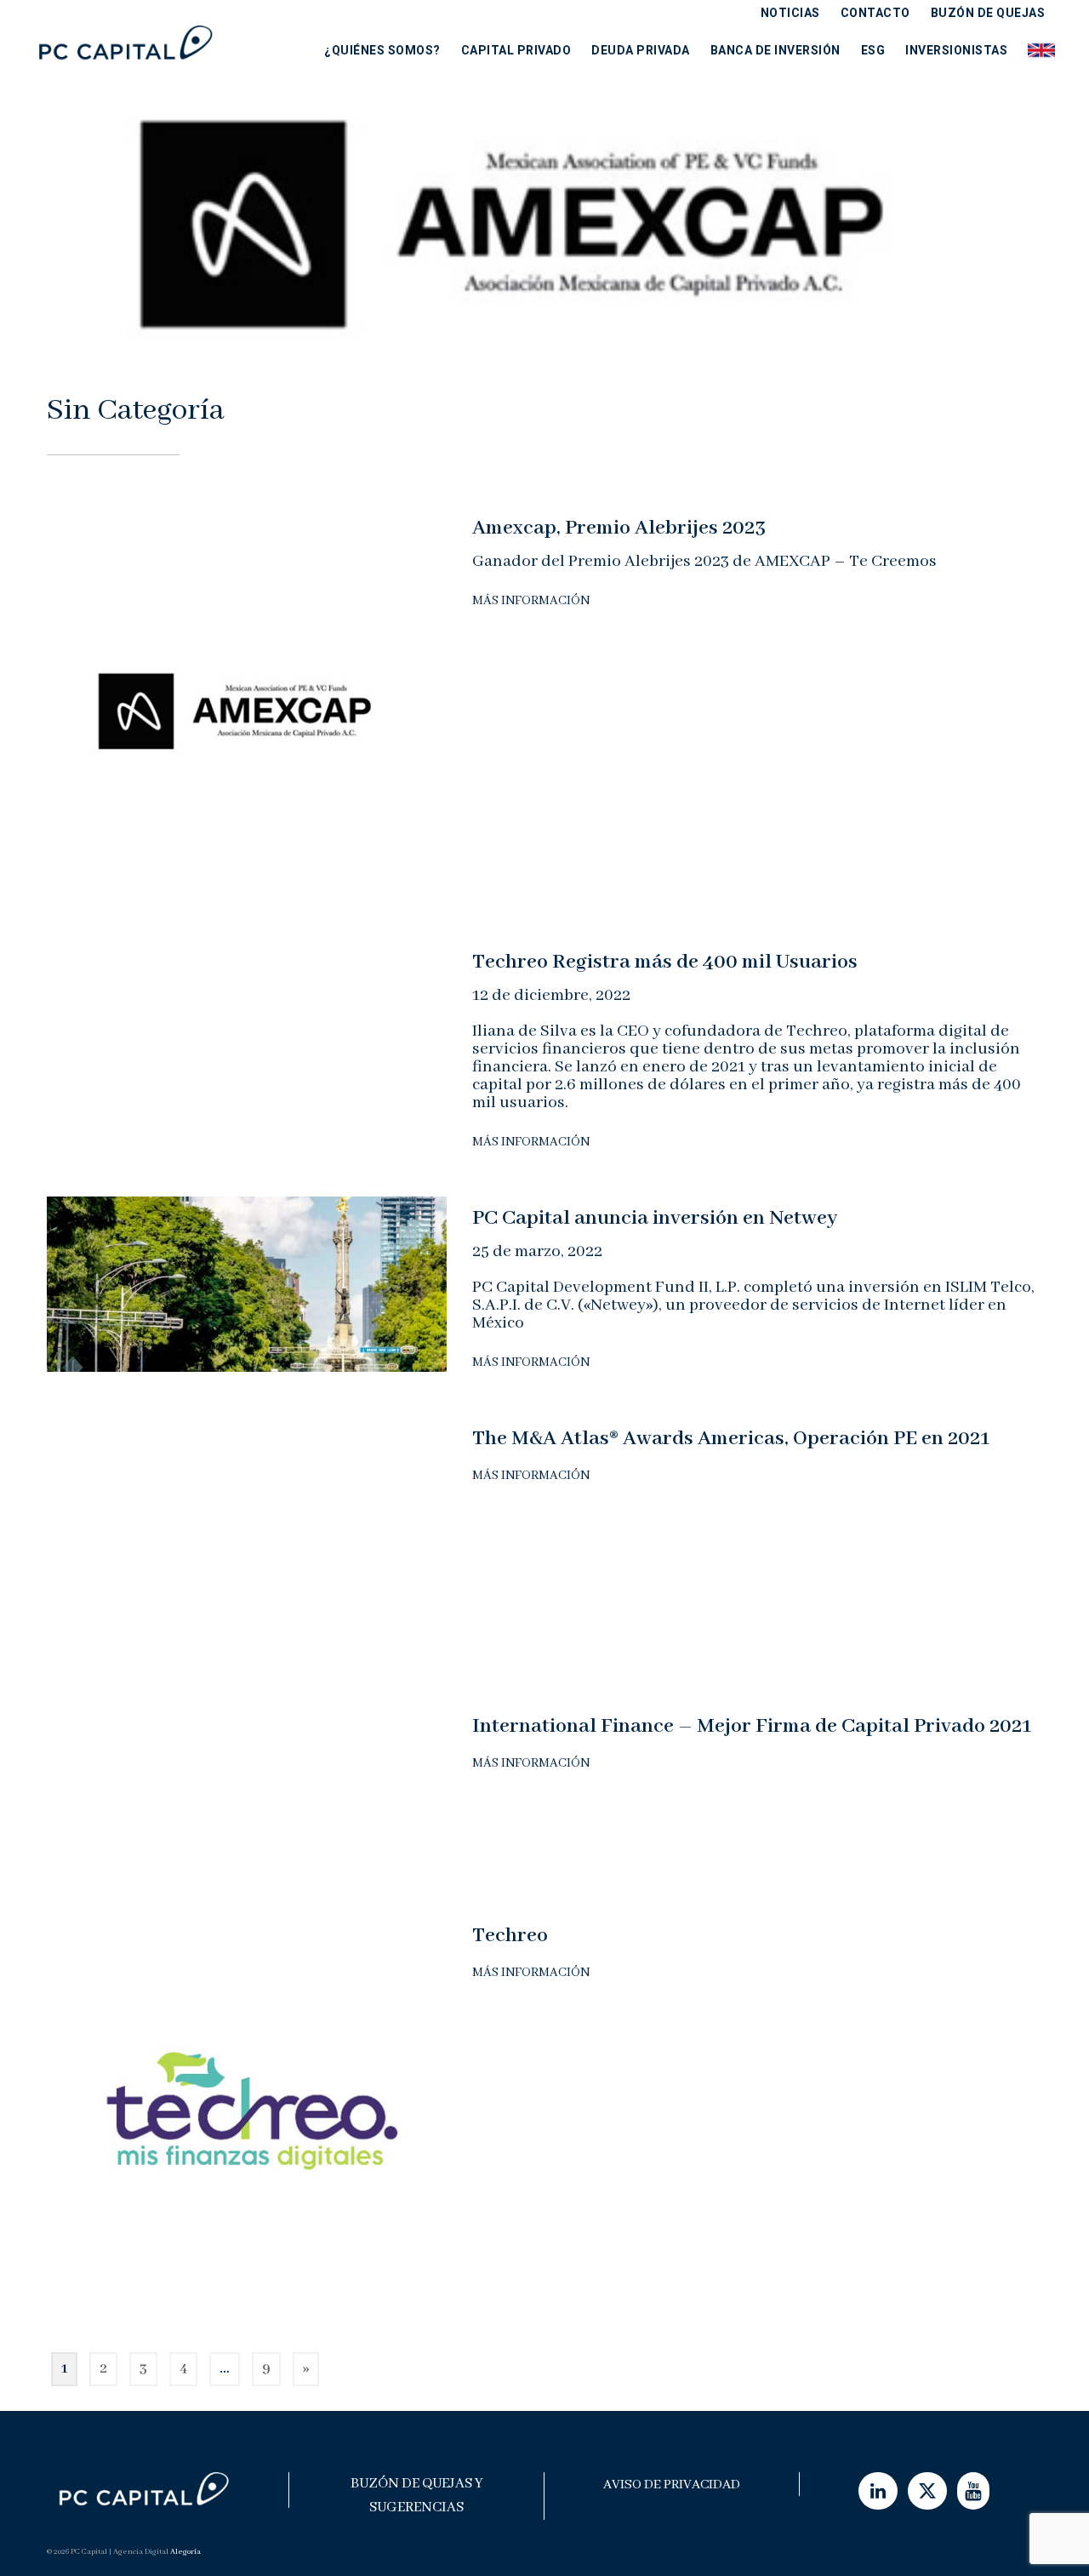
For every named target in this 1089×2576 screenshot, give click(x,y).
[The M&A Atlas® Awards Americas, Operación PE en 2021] (247, 1543)
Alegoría (185, 2552)
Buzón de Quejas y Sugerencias (417, 2496)
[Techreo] (247, 2113)
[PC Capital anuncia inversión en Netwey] (247, 1283)
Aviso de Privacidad (672, 2485)
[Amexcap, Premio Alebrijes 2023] (247, 706)
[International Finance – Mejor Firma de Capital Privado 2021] (247, 1791)
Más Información (531, 601)
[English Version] (1036, 50)
